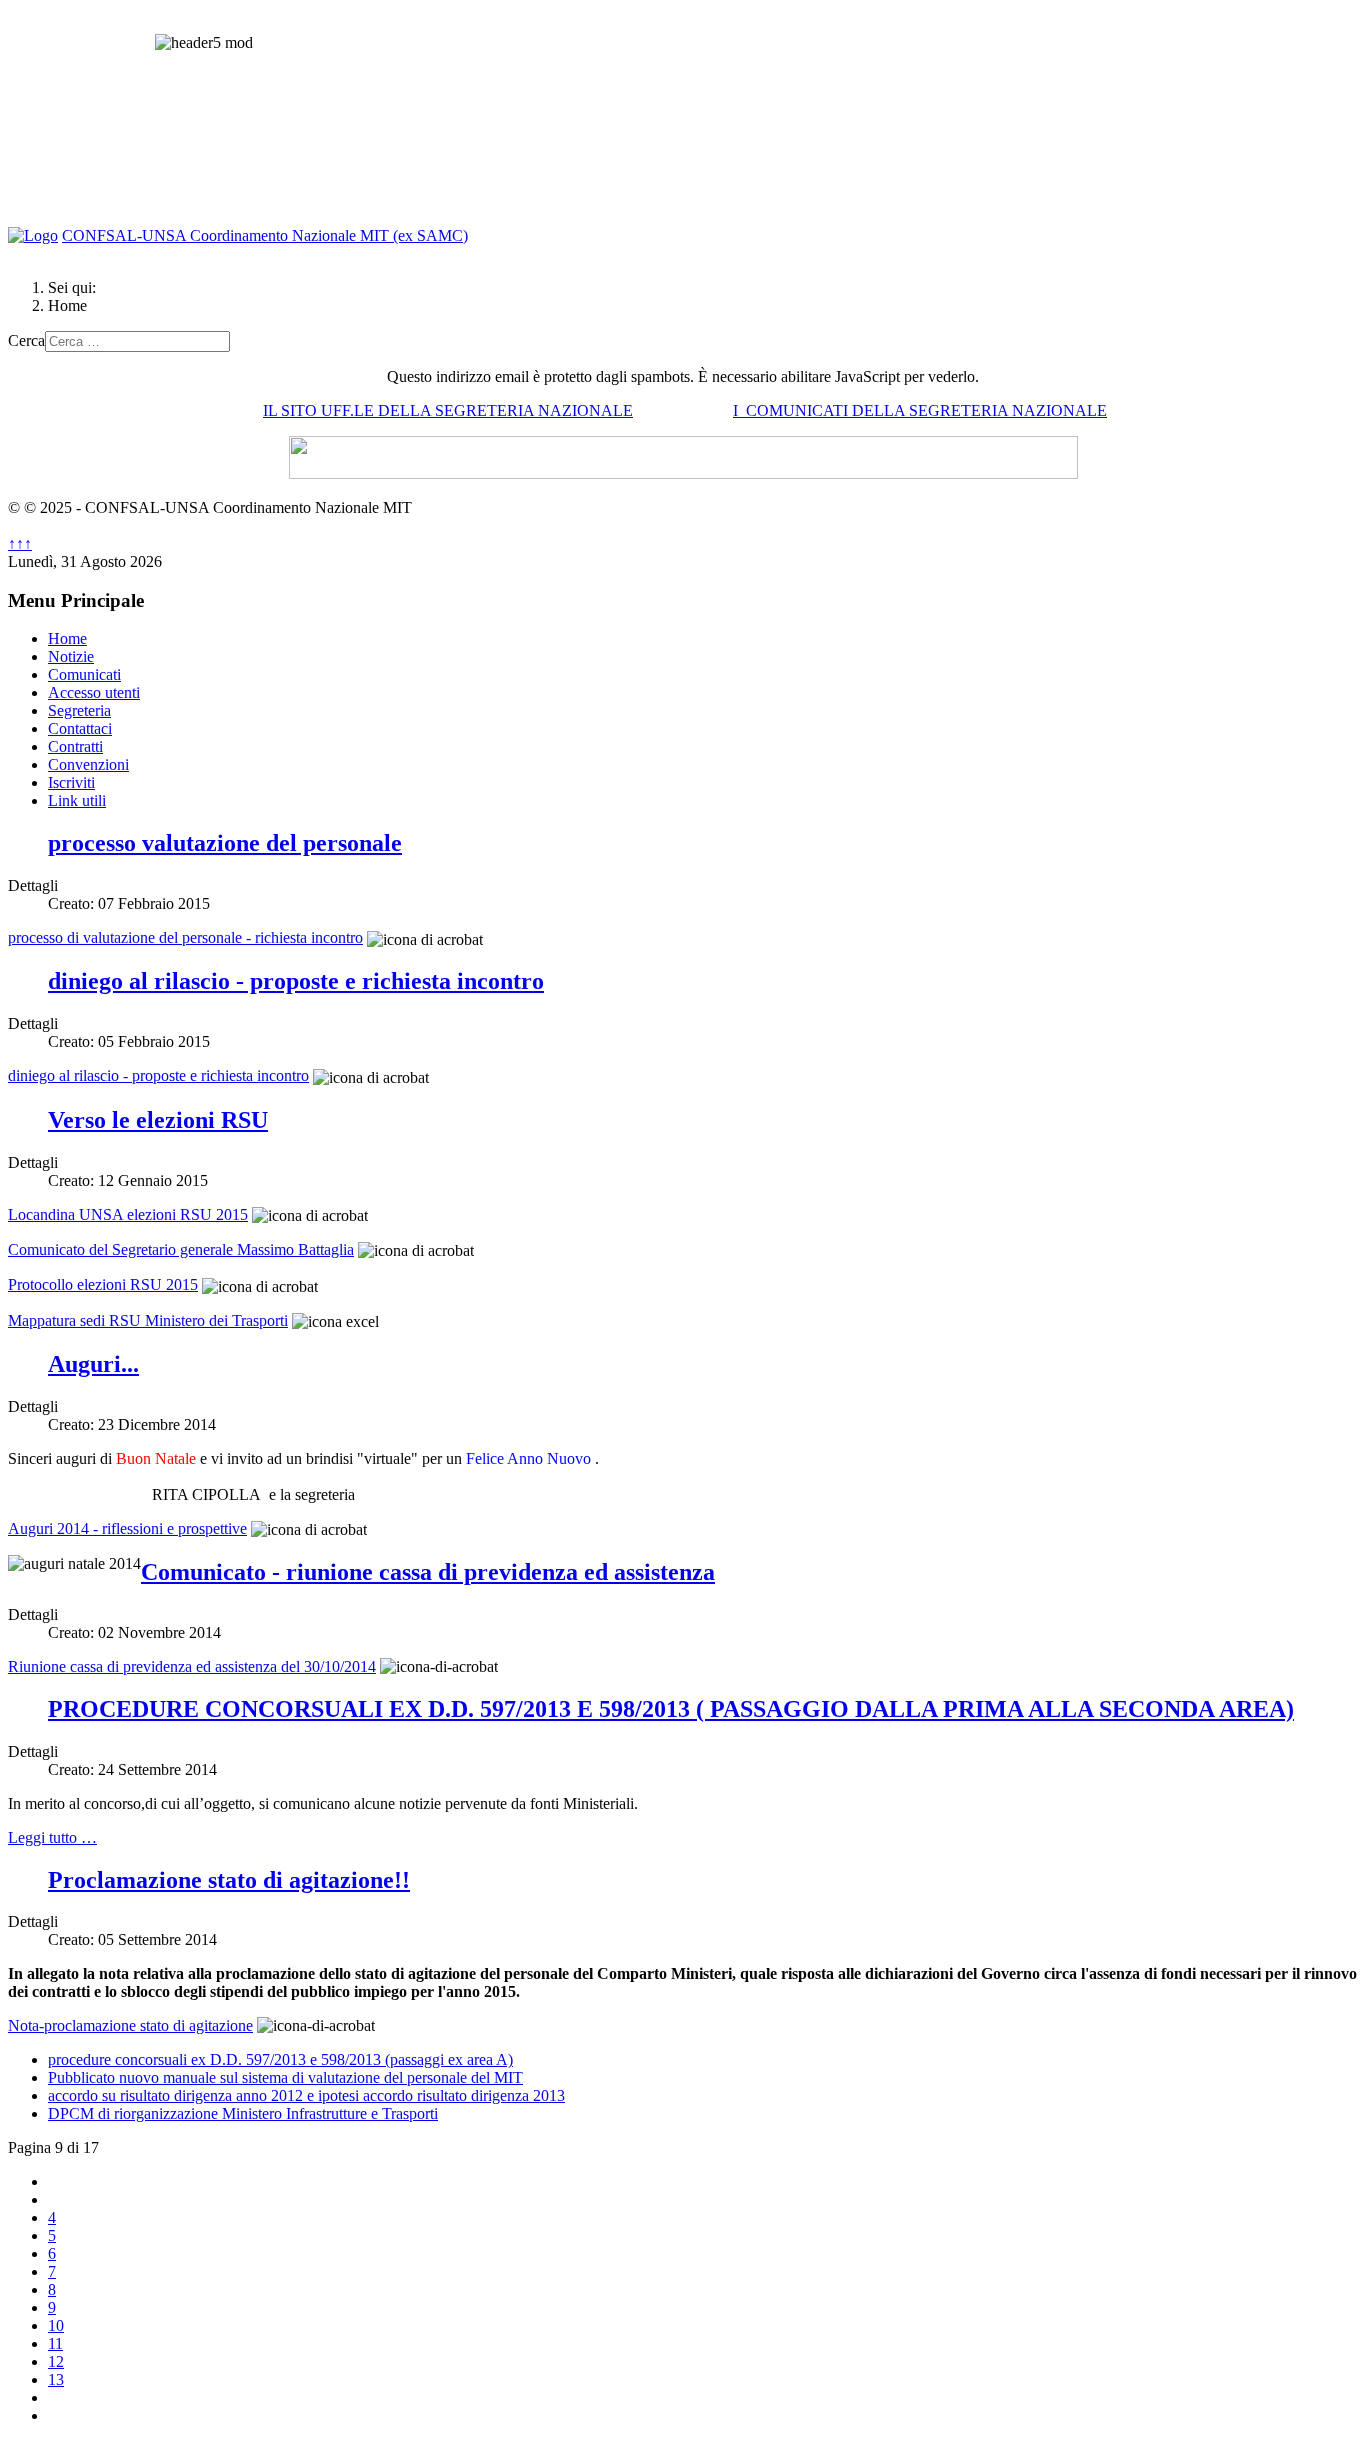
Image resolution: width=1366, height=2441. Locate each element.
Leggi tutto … (52, 1837)
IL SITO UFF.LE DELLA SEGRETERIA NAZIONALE (448, 410)
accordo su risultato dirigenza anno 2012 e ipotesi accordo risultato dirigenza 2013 (306, 2095)
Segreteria (79, 710)
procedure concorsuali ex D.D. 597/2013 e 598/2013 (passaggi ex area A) (280, 2059)
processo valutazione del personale (225, 843)
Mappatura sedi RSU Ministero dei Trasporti (148, 1320)
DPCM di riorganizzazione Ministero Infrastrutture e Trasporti (243, 2113)
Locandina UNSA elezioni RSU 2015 (128, 1214)
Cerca (26, 340)
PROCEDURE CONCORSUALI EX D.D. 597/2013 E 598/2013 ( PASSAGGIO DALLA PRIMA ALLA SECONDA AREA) (671, 1709)
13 (56, 2379)
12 (56, 2361)
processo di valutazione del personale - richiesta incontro (185, 937)
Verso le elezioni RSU (158, 1120)
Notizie (71, 656)
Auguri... (93, 1364)
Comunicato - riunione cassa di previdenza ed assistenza (428, 1572)
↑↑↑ (20, 543)
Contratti (75, 746)
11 (55, 2343)
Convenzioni (88, 764)
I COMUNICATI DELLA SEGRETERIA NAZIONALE (920, 410)
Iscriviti (71, 782)
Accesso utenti (94, 692)
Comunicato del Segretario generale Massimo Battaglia (181, 1249)
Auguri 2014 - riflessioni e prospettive (127, 1528)
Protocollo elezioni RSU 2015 (103, 1284)
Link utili (77, 800)
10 (56, 2325)
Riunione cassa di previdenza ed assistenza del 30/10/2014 (192, 1666)
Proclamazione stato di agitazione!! (229, 1880)
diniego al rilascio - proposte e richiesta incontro (296, 981)
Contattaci (80, 728)
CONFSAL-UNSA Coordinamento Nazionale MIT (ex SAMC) (265, 235)
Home (67, 638)
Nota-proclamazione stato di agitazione (130, 2025)
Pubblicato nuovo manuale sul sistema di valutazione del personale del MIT (285, 2077)
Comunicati (84, 674)
